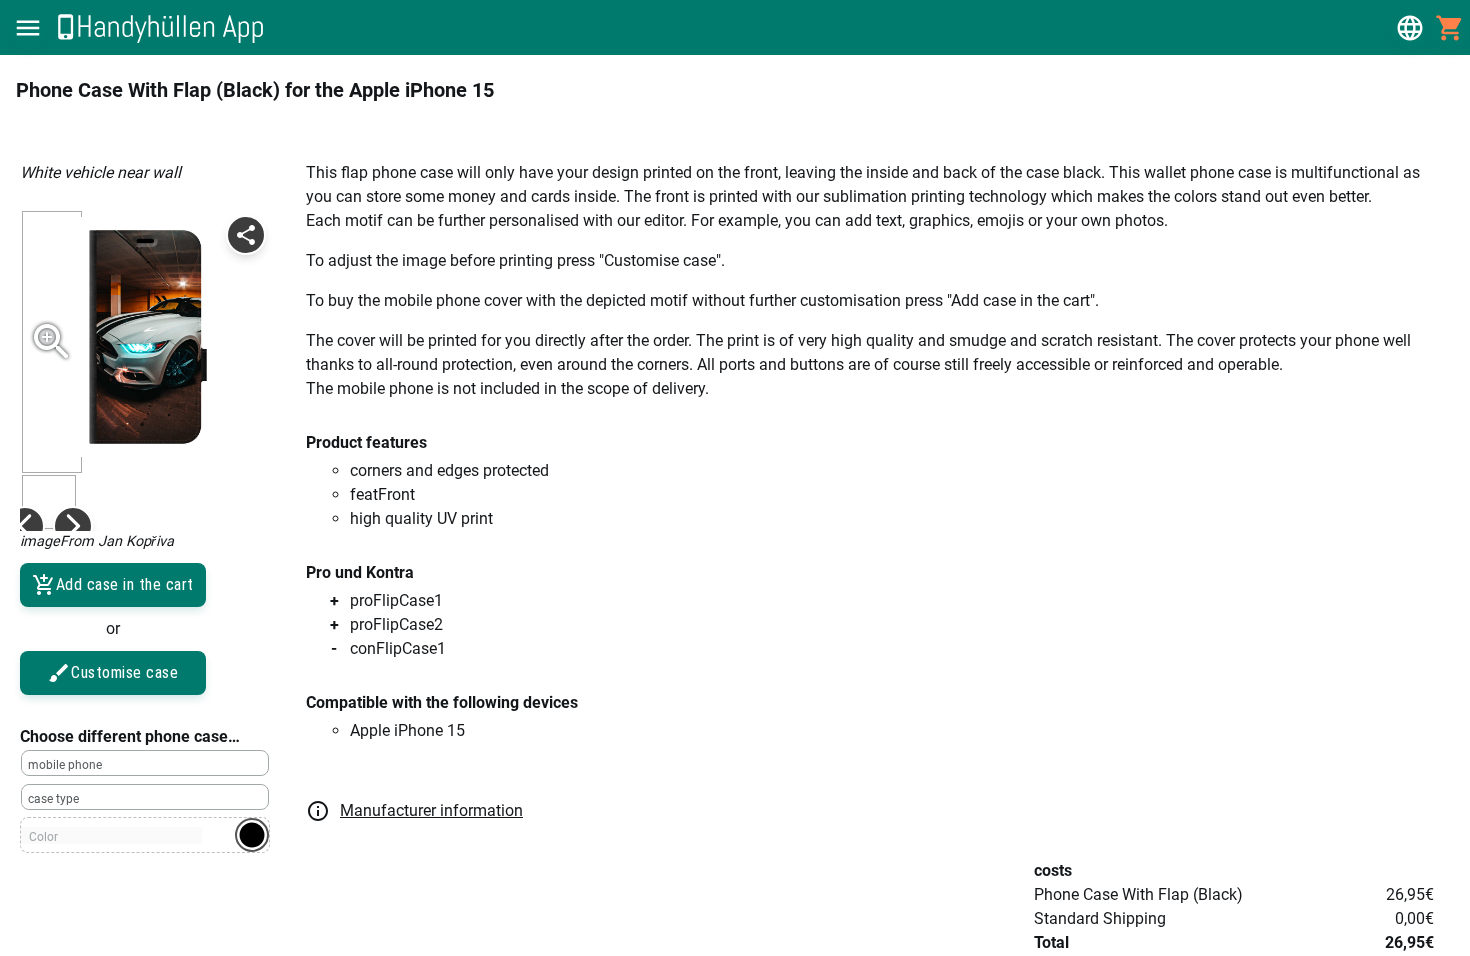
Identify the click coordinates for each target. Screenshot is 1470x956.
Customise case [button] (124, 672)
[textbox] (145, 763)
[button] (28, 28)
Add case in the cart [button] (125, 584)
